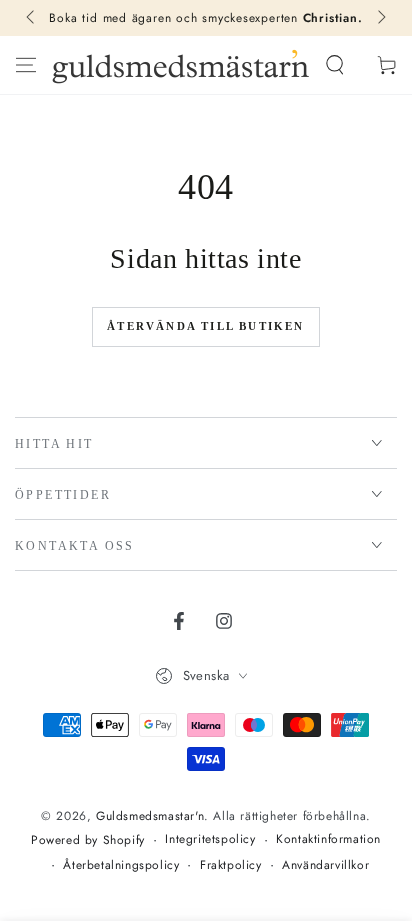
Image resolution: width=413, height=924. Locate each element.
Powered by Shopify (88, 840)
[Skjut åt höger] (380, 18)
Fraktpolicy (231, 865)
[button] (335, 65)
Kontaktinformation (328, 839)
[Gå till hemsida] (180, 65)
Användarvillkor (325, 865)
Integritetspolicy (210, 839)
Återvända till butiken (205, 326)
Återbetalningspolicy (121, 865)
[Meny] (26, 65)
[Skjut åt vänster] (32, 18)
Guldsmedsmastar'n (150, 816)
